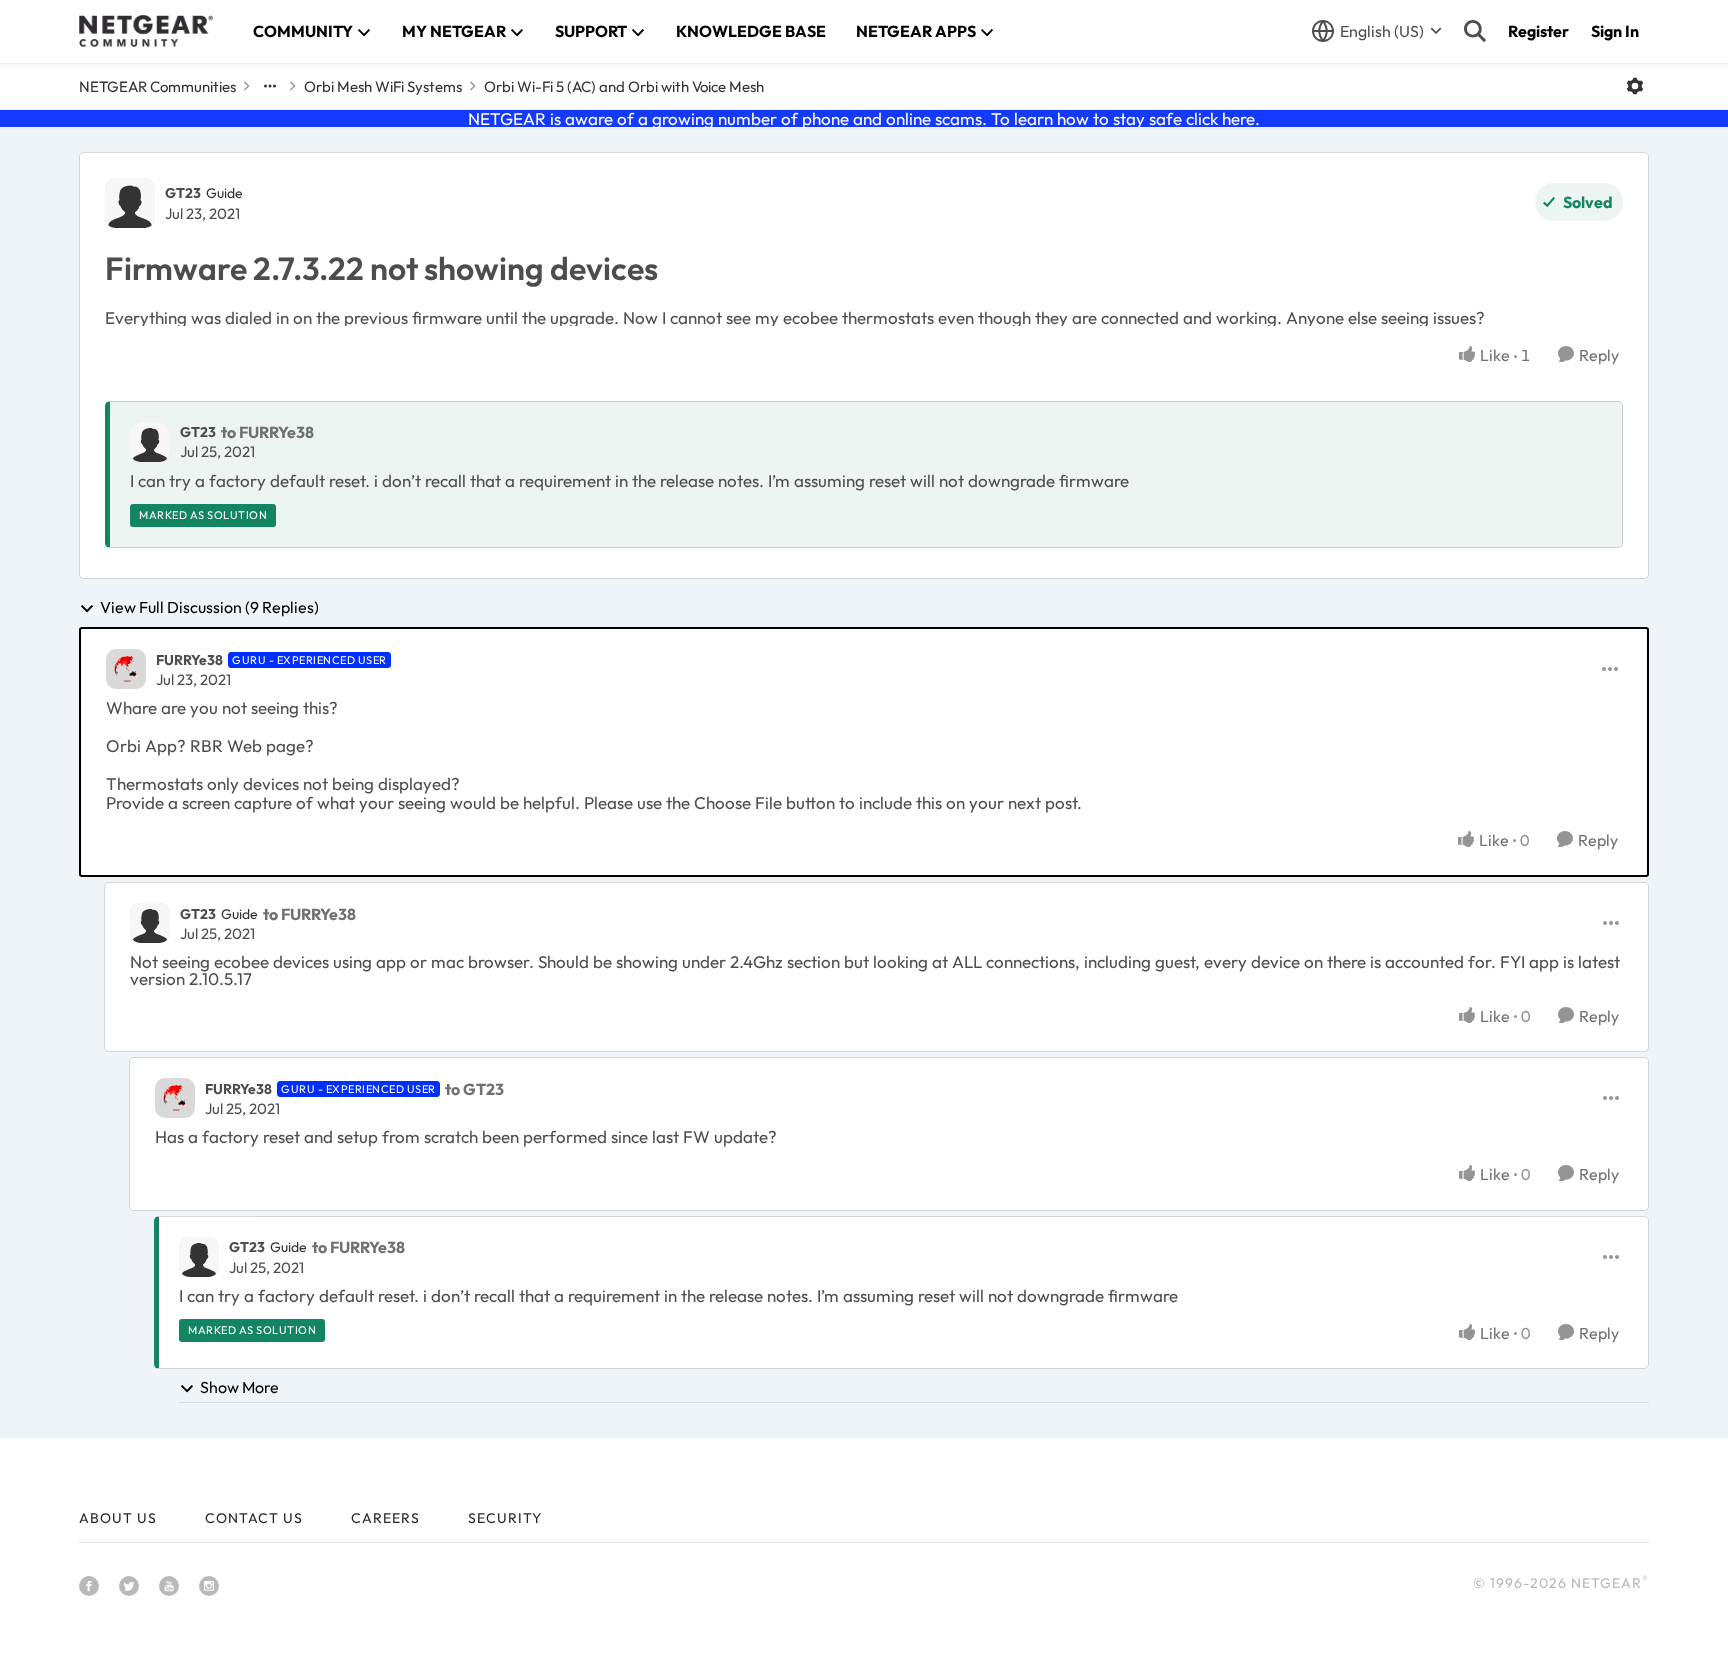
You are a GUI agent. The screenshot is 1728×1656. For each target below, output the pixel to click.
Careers (385, 1518)
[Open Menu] (1635, 86)
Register (1538, 31)
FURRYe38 (189, 660)
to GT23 (474, 1089)
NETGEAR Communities (157, 86)
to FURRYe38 (267, 432)
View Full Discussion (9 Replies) (209, 608)
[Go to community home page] (146, 31)
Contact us (254, 1518)
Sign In (1615, 31)
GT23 (183, 193)
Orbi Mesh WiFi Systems (383, 86)
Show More (239, 1387)
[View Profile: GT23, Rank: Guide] (130, 203)
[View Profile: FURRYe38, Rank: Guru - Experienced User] (126, 669)
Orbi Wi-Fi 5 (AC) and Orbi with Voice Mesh (624, 86)
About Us (118, 1518)
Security (505, 1518)
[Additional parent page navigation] (270, 86)
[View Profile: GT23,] (150, 442)
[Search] (1475, 31)
